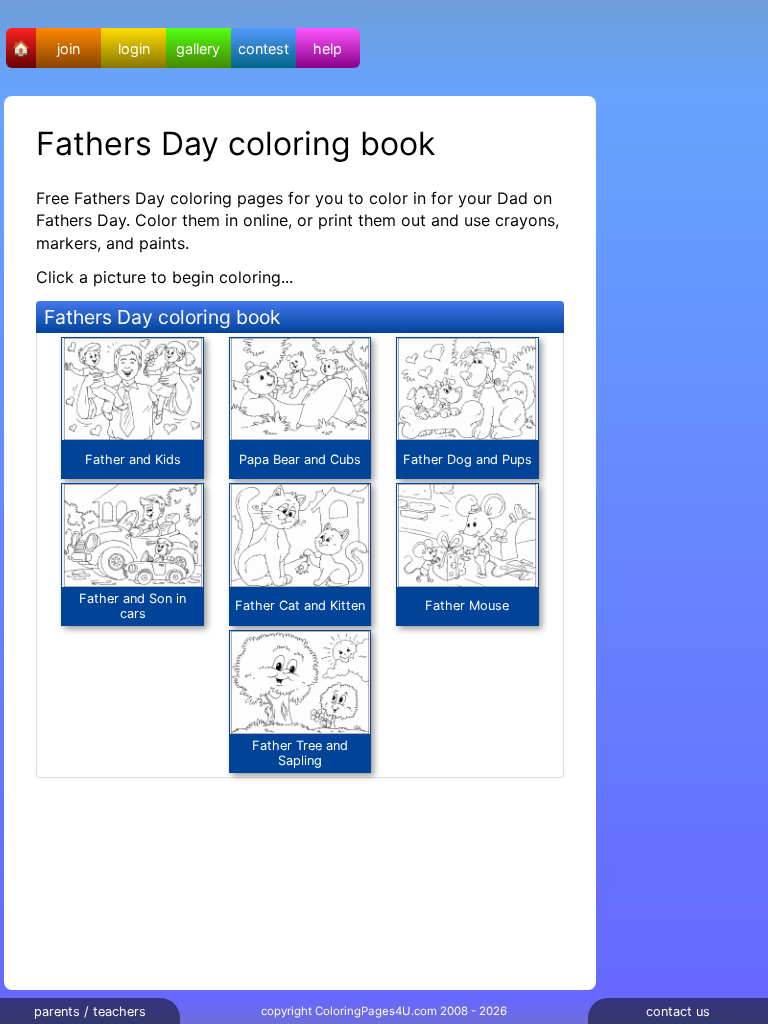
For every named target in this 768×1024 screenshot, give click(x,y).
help (327, 48)
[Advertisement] (688, 396)
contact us (678, 1011)
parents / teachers (90, 1011)
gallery (198, 48)
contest (263, 48)
